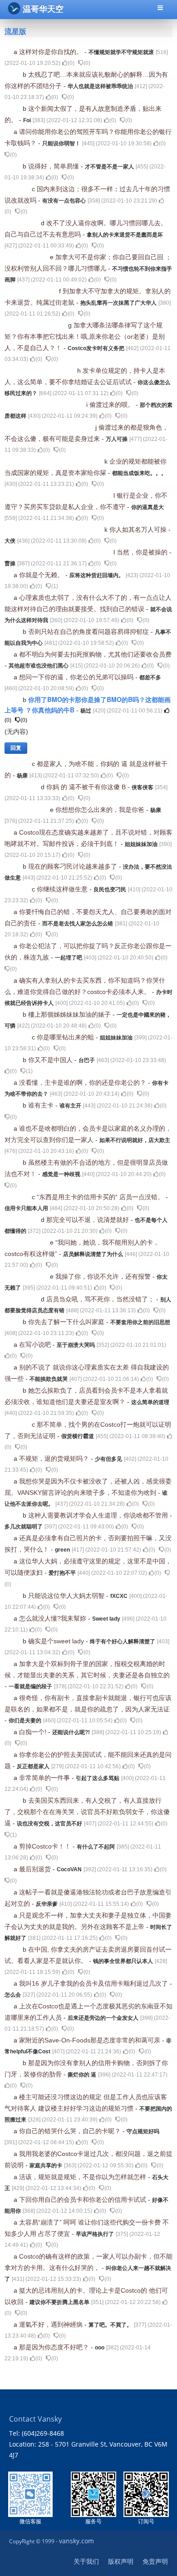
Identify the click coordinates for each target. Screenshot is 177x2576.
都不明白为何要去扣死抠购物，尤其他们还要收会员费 (95, 654)
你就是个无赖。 (42, 575)
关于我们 (86, 2561)
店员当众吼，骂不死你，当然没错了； (101, 1299)
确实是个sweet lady (57, 1641)
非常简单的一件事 (45, 1778)
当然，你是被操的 (143, 552)
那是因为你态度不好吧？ (55, 2347)
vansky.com (76, 2541)
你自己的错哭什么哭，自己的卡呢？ (71, 2131)
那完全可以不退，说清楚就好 (88, 1220)
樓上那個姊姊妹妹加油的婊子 (70, 1014)
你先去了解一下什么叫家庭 (67, 1322)
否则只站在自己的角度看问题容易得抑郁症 (89, 632)
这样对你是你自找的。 (52, 52)
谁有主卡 (42, 1105)
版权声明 (121, 2561)
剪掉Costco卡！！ (46, 1846)
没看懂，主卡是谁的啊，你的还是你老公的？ (84, 1083)
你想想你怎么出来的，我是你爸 (101, 810)
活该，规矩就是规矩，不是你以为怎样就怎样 (84, 2177)
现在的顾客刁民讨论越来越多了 (74, 866)
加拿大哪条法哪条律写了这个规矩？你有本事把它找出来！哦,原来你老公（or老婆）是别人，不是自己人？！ (85, 336)
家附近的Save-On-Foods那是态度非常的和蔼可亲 (91, 2040)
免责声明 (155, 2561)
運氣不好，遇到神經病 (52, 2324)
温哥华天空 (43, 9)
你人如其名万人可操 (139, 529)
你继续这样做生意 (63, 889)
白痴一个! (34, 1732)
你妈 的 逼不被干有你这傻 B (87, 787)
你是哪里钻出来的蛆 (66, 1037)
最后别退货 (36, 1869)
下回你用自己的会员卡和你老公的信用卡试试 (84, 2200)
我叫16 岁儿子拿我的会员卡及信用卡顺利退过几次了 (94, 1983)
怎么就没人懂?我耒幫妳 (54, 1618)
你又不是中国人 (51, 1060)
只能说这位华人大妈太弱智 (67, 1596)
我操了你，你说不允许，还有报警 (104, 1276)
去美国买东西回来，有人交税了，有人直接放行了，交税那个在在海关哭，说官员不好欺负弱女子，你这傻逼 (87, 1812)
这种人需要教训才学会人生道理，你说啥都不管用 (99, 1515)
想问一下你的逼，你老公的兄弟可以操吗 (77, 677)
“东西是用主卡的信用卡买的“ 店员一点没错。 (101, 1197)
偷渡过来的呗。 (113, 405)
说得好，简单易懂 (54, 166)
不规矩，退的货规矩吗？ (55, 1459)
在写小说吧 (36, 1345)
